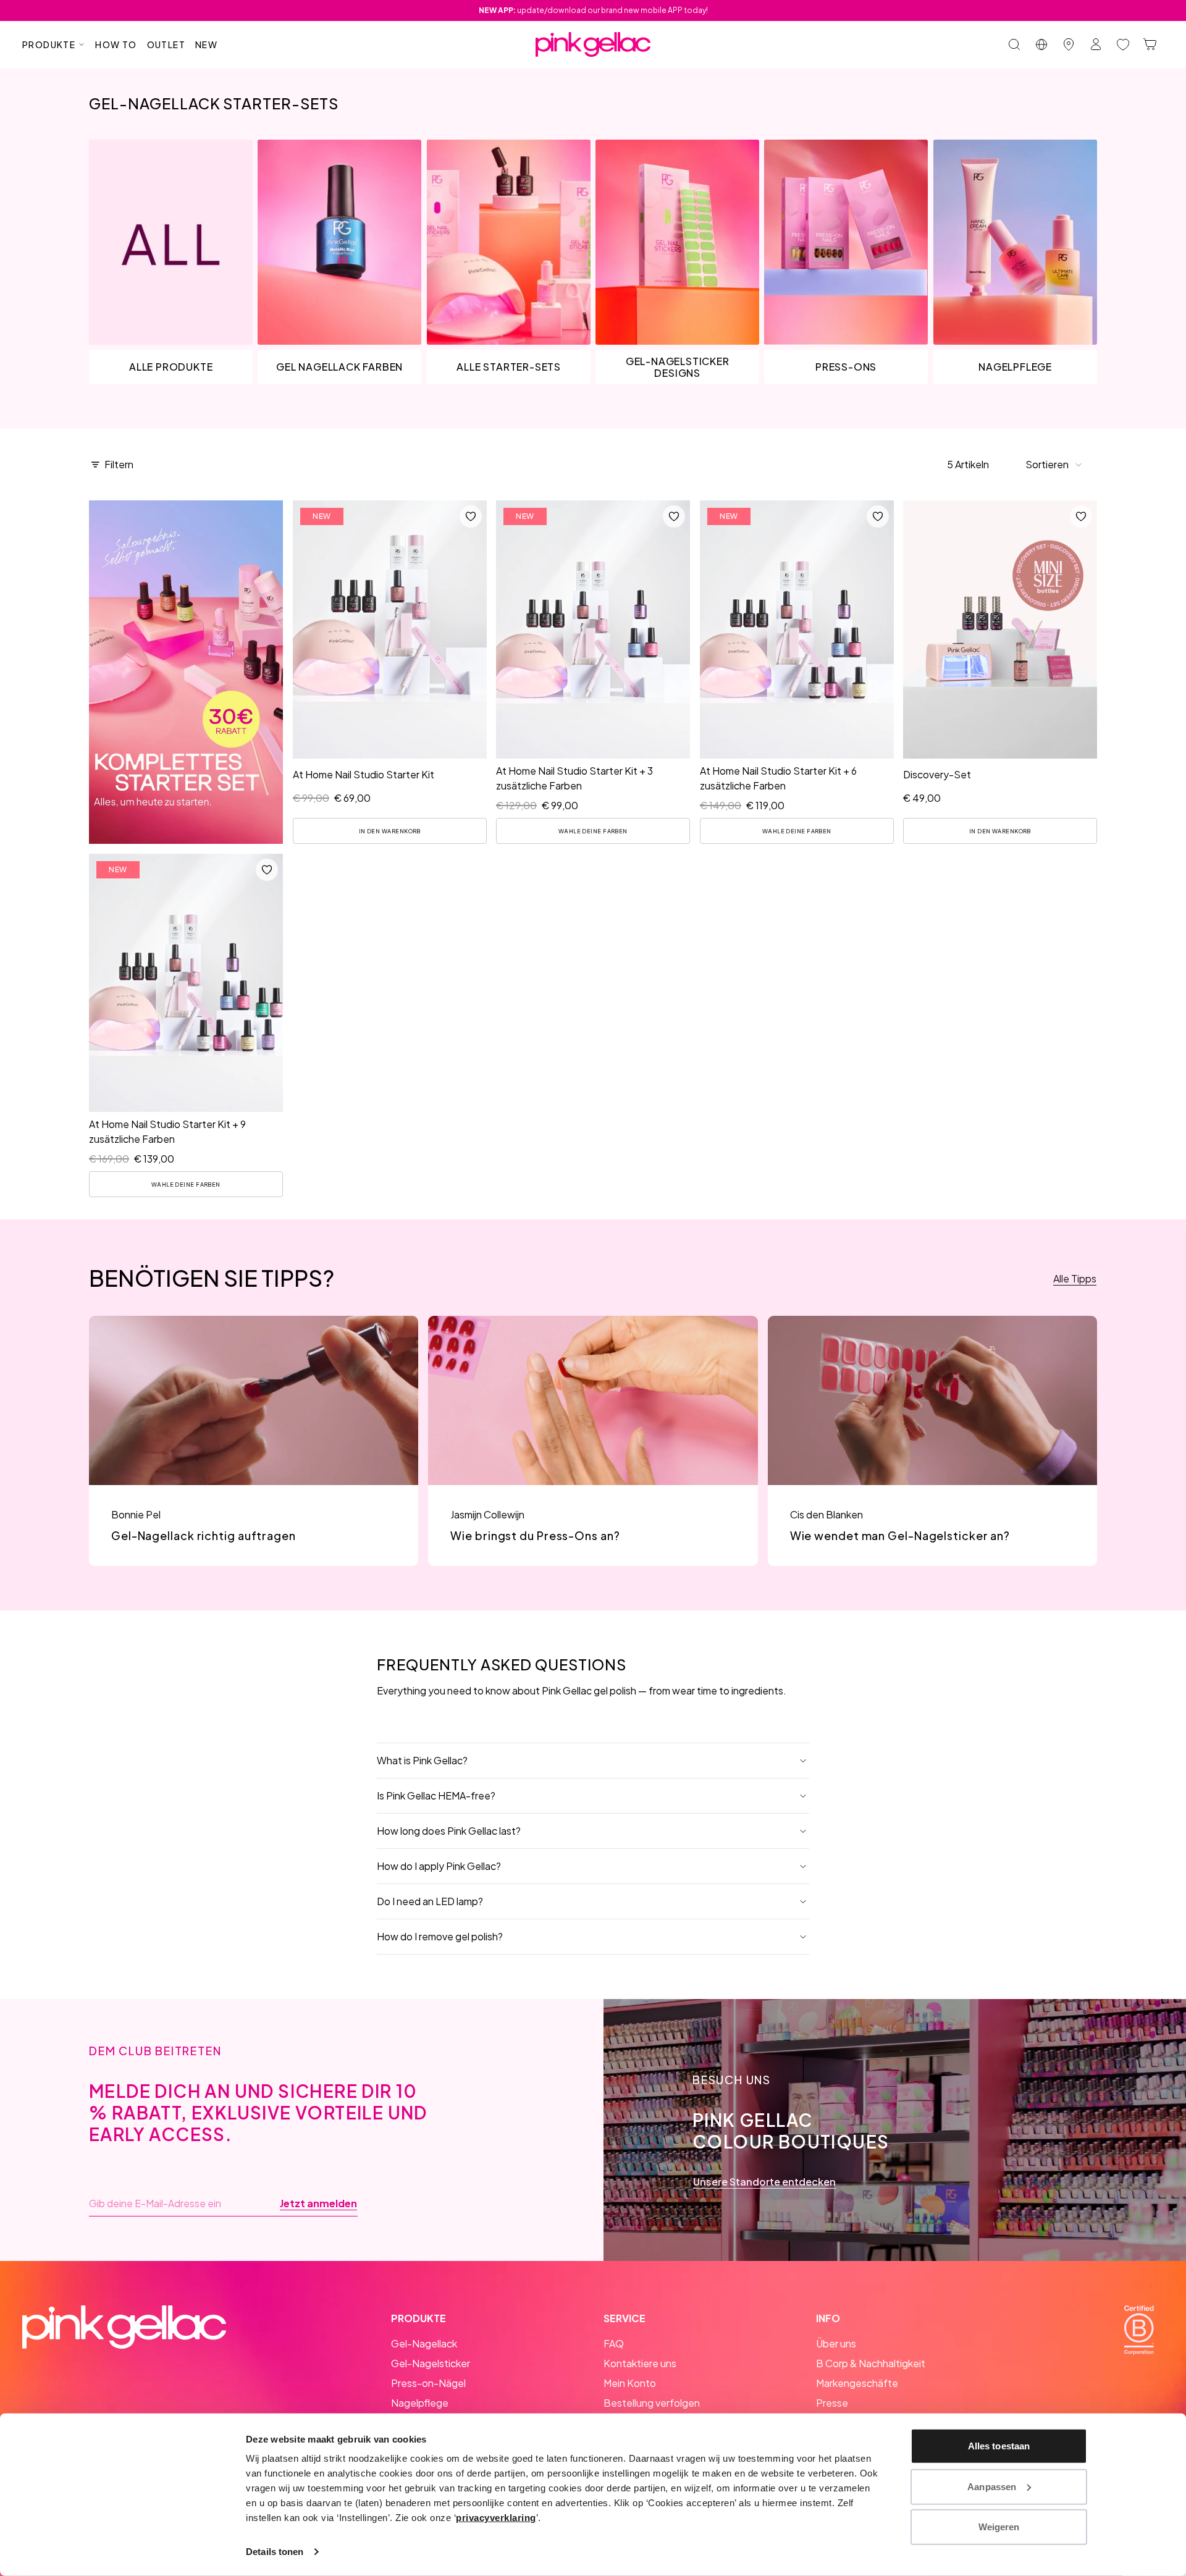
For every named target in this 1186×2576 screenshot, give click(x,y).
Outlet (166, 44)
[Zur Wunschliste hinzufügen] (470, 516)
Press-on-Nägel (428, 2383)
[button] (1054, 465)
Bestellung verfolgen (652, 2403)
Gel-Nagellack (424, 2343)
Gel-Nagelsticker (431, 2363)
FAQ (614, 2343)
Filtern (119, 464)
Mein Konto (630, 2383)
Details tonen (275, 2552)
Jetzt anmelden (318, 2203)
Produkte (49, 44)
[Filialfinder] (1069, 44)
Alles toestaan (999, 2446)
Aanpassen (992, 2486)
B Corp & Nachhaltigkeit (871, 2363)
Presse (832, 2403)
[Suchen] (1014, 44)
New (206, 44)
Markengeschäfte (857, 2383)
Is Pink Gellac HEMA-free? (436, 1795)
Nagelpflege (420, 2403)
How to (116, 44)
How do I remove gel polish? (440, 1936)
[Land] (1041, 44)
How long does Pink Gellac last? (449, 1831)
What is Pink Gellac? (422, 1760)
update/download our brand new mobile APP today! (593, 10)
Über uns (836, 2343)
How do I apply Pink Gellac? (439, 1866)
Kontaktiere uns (640, 2363)
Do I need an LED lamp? (430, 1901)
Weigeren (999, 2527)
